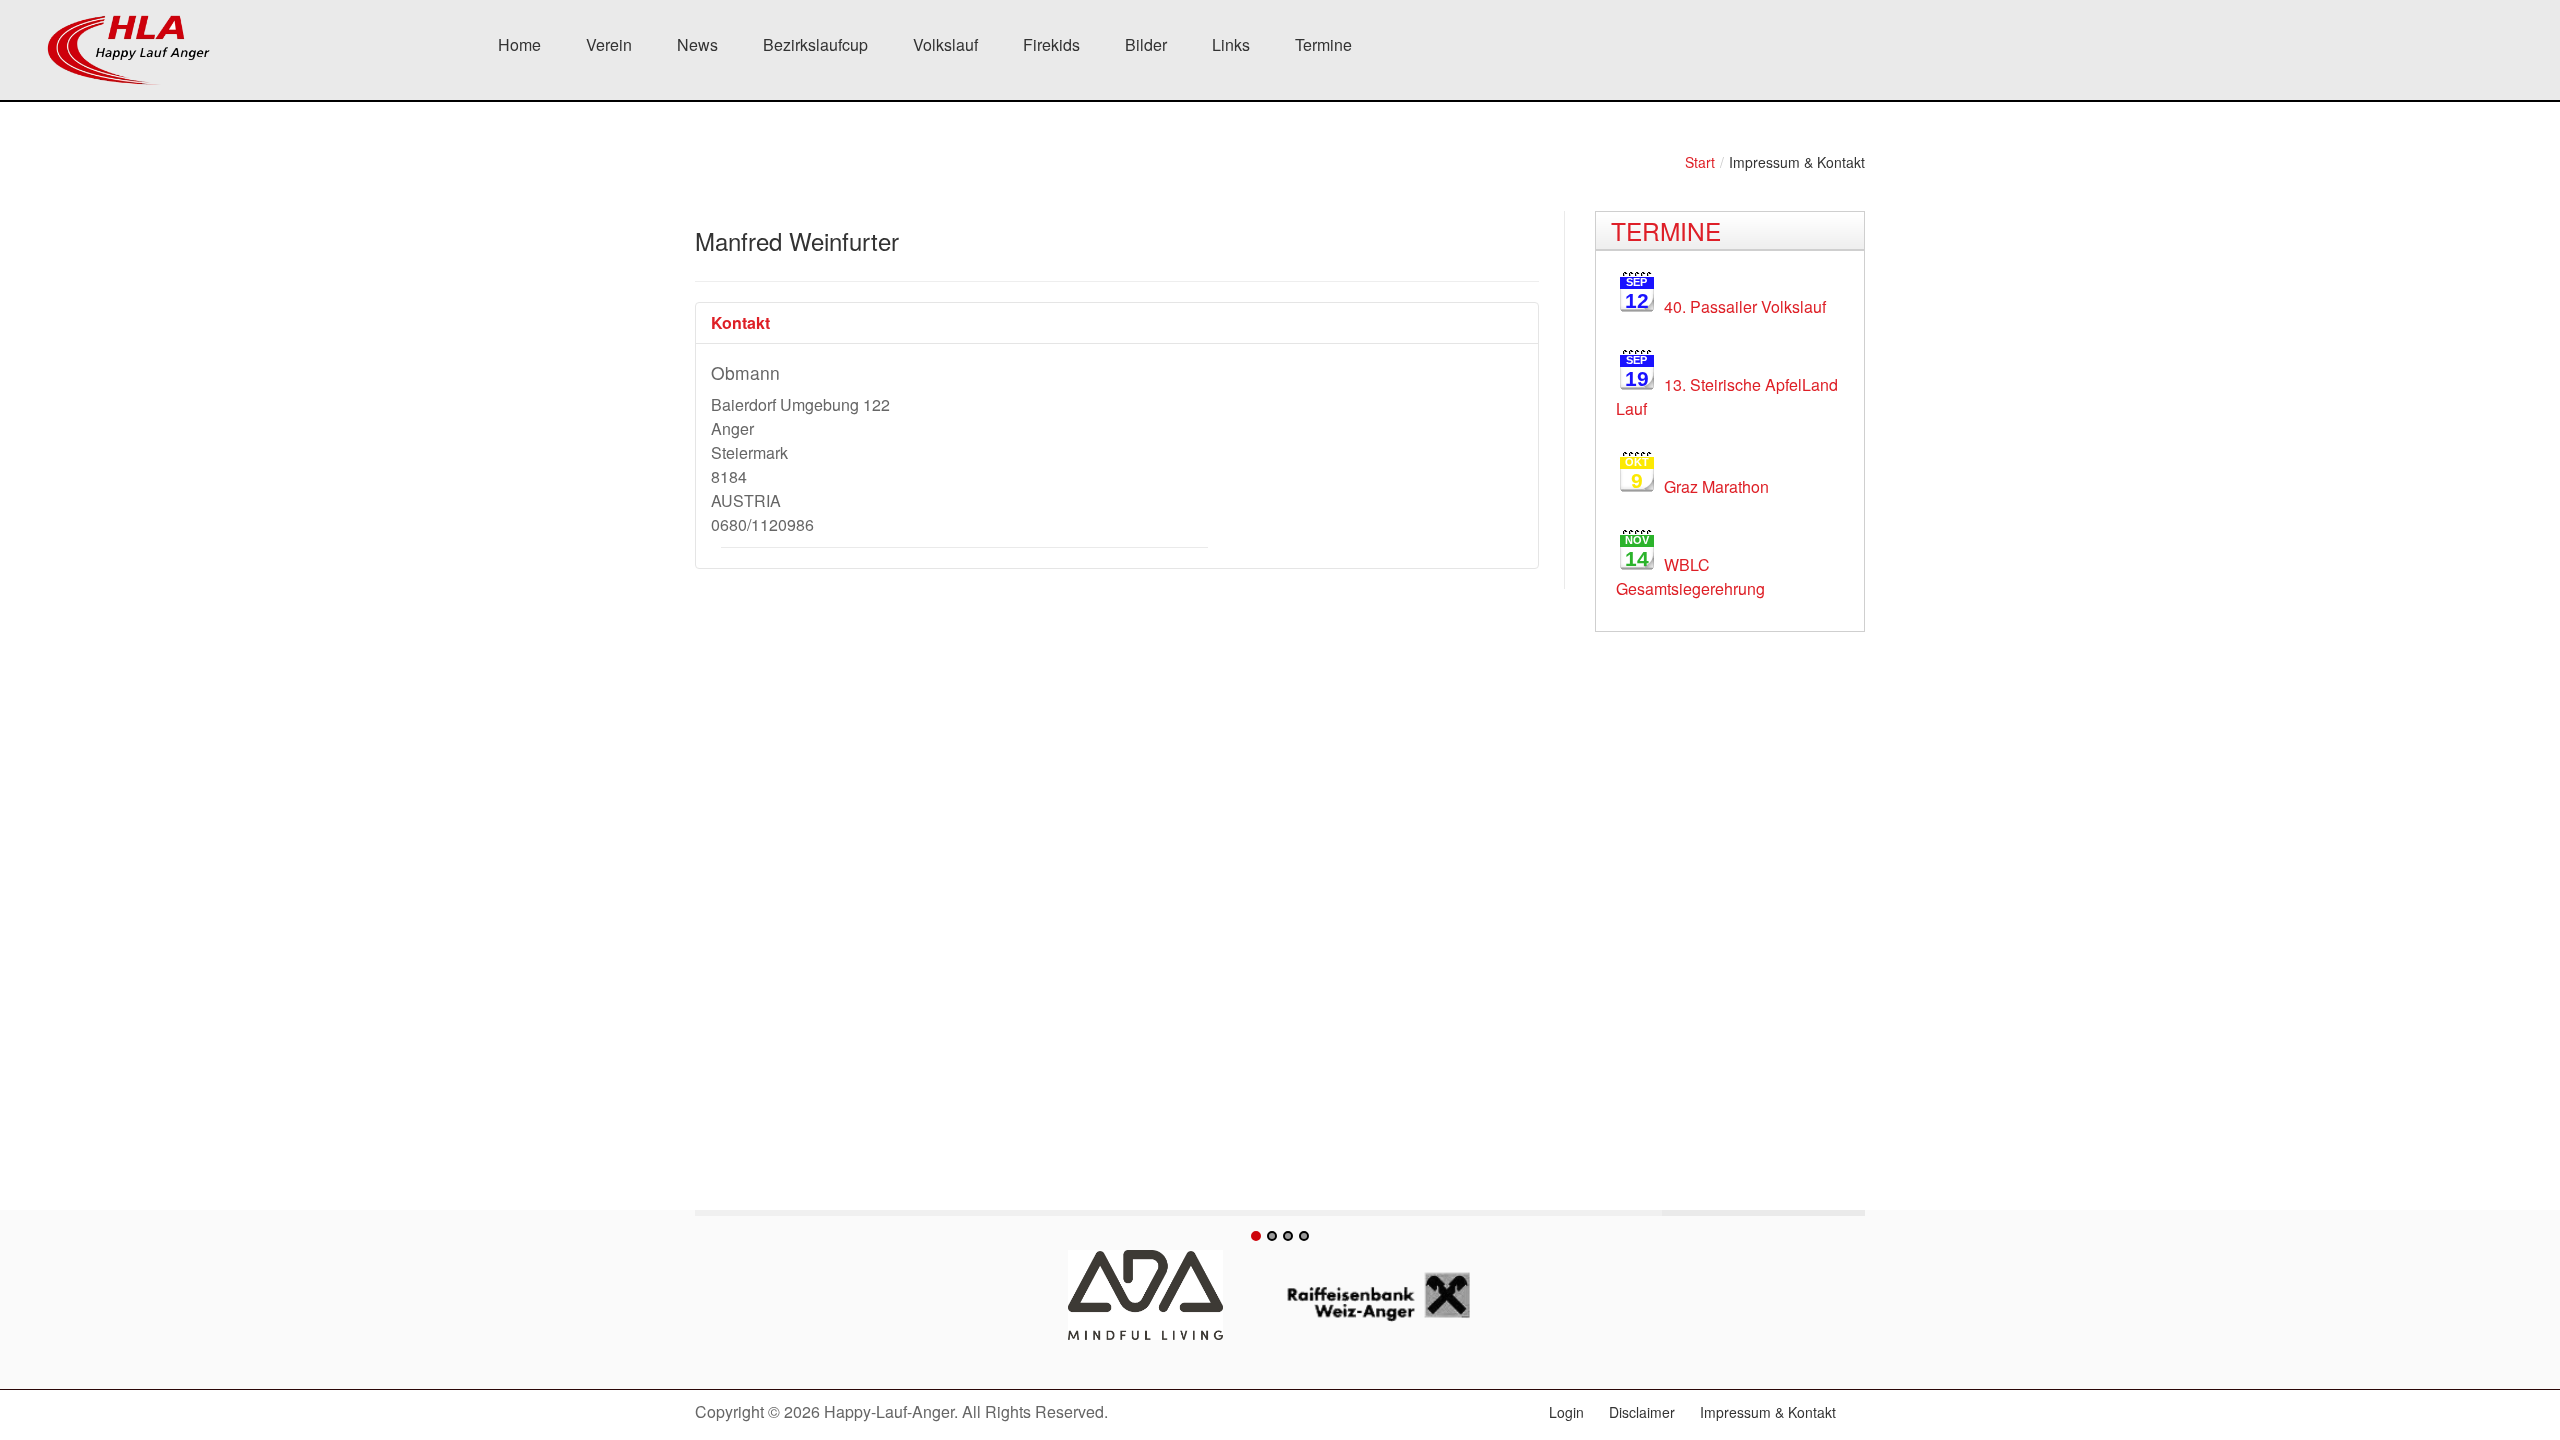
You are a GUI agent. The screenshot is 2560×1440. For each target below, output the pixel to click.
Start (1700, 162)
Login (1566, 1412)
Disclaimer (1642, 1412)
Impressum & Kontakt (1768, 1412)
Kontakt (740, 322)
